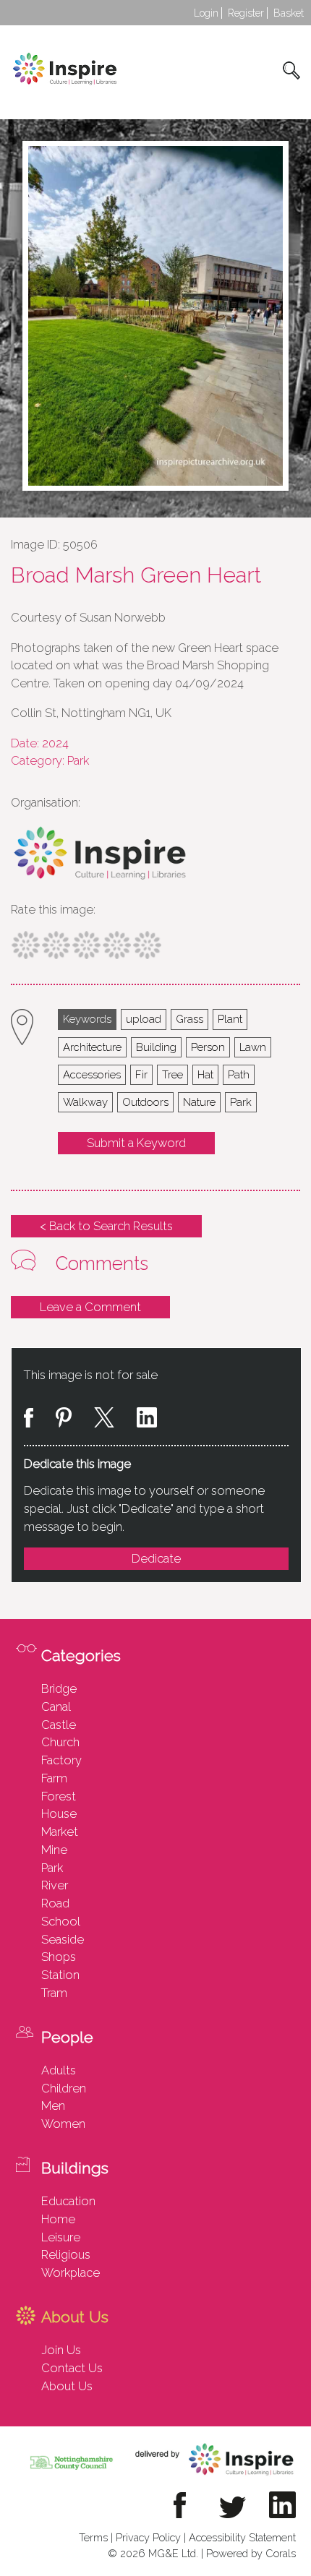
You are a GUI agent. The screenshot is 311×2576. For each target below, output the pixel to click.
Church (60, 1742)
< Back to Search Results (106, 1226)
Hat (205, 1074)
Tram (54, 1993)
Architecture (92, 1047)
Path (239, 1074)
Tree (172, 1074)
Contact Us (72, 2368)
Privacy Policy (148, 2537)
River (55, 1885)
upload (144, 1019)
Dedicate (156, 1558)
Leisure (61, 2237)
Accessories (92, 1074)
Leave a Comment (90, 1307)
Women (63, 2124)
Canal (56, 1706)
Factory (61, 1760)
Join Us (61, 2350)
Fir (141, 1074)
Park (241, 1102)
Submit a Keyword (136, 1143)
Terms (93, 2537)
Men (53, 2105)
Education (68, 2201)
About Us (67, 2386)
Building (156, 1047)
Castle (59, 1725)
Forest (59, 1796)
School (61, 1921)
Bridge (59, 1688)
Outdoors (145, 1102)
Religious (66, 2254)
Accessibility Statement (242, 2537)
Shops (59, 1957)
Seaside (63, 1939)
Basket (289, 13)
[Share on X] (104, 1420)
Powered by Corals (251, 2553)
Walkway (85, 1102)
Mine (54, 1850)
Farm (54, 1778)
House (59, 1813)
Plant (230, 1019)
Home (58, 2219)
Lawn (253, 1047)
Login (206, 13)
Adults (59, 2070)
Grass (189, 1019)
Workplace (71, 2272)
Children (64, 2088)
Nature (199, 1102)
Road (55, 1903)
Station (60, 1975)
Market (60, 1832)
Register (246, 13)
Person (208, 1047)
